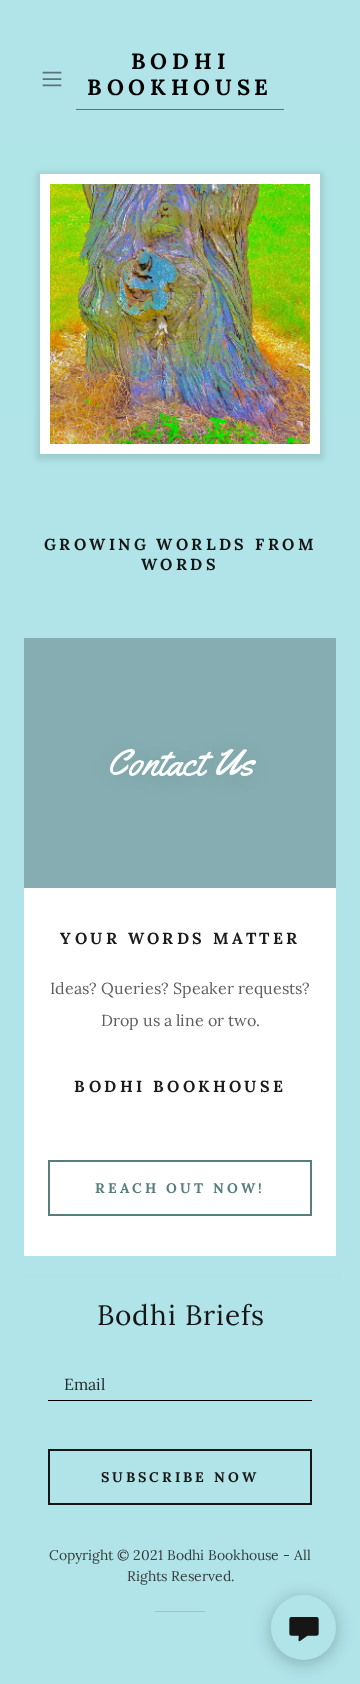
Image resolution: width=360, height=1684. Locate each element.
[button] (54, 79)
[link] (179, 79)
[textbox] (180, 1375)
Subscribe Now (180, 1477)
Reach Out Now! (180, 1188)
